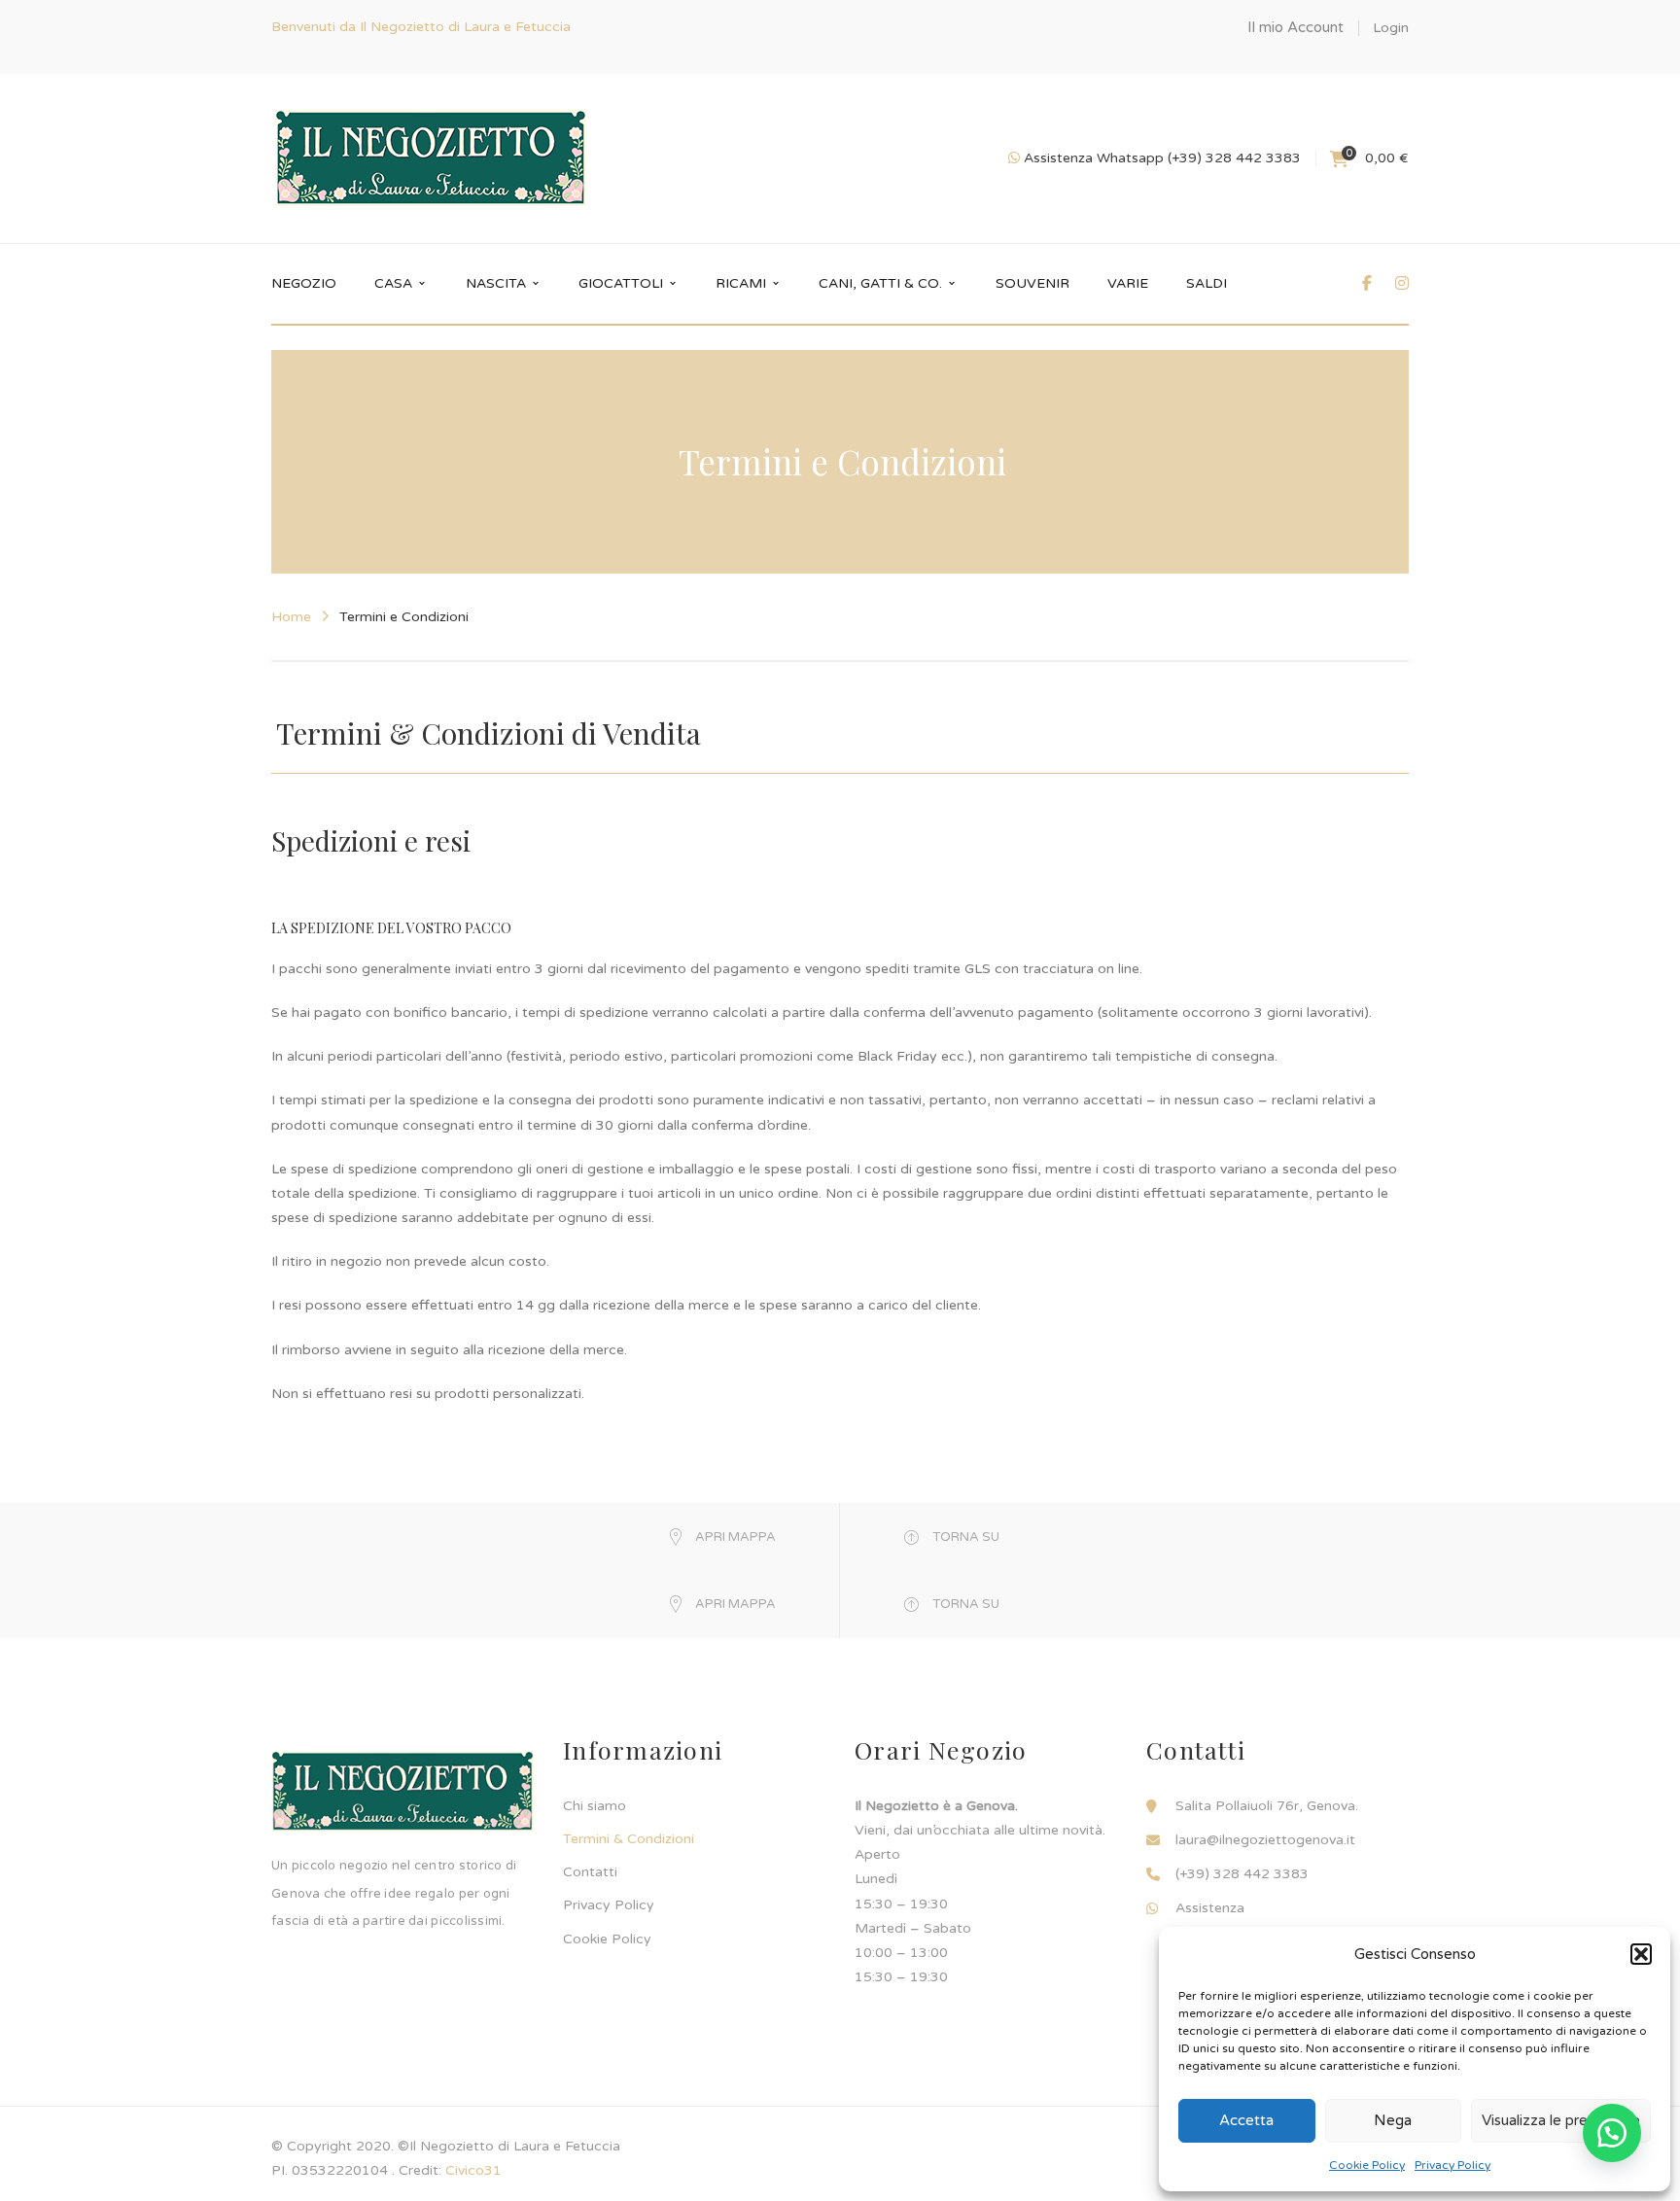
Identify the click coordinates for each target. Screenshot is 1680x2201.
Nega (1393, 2120)
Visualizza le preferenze (1561, 2120)
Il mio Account (1295, 27)
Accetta (1246, 2120)
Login (1391, 28)
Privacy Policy (1452, 2165)
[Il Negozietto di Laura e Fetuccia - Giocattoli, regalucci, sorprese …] (431, 158)
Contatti (590, 1872)
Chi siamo (595, 1806)
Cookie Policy (1367, 2165)
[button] (1641, 1954)
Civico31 (473, 2170)
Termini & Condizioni (629, 1839)
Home (291, 617)
